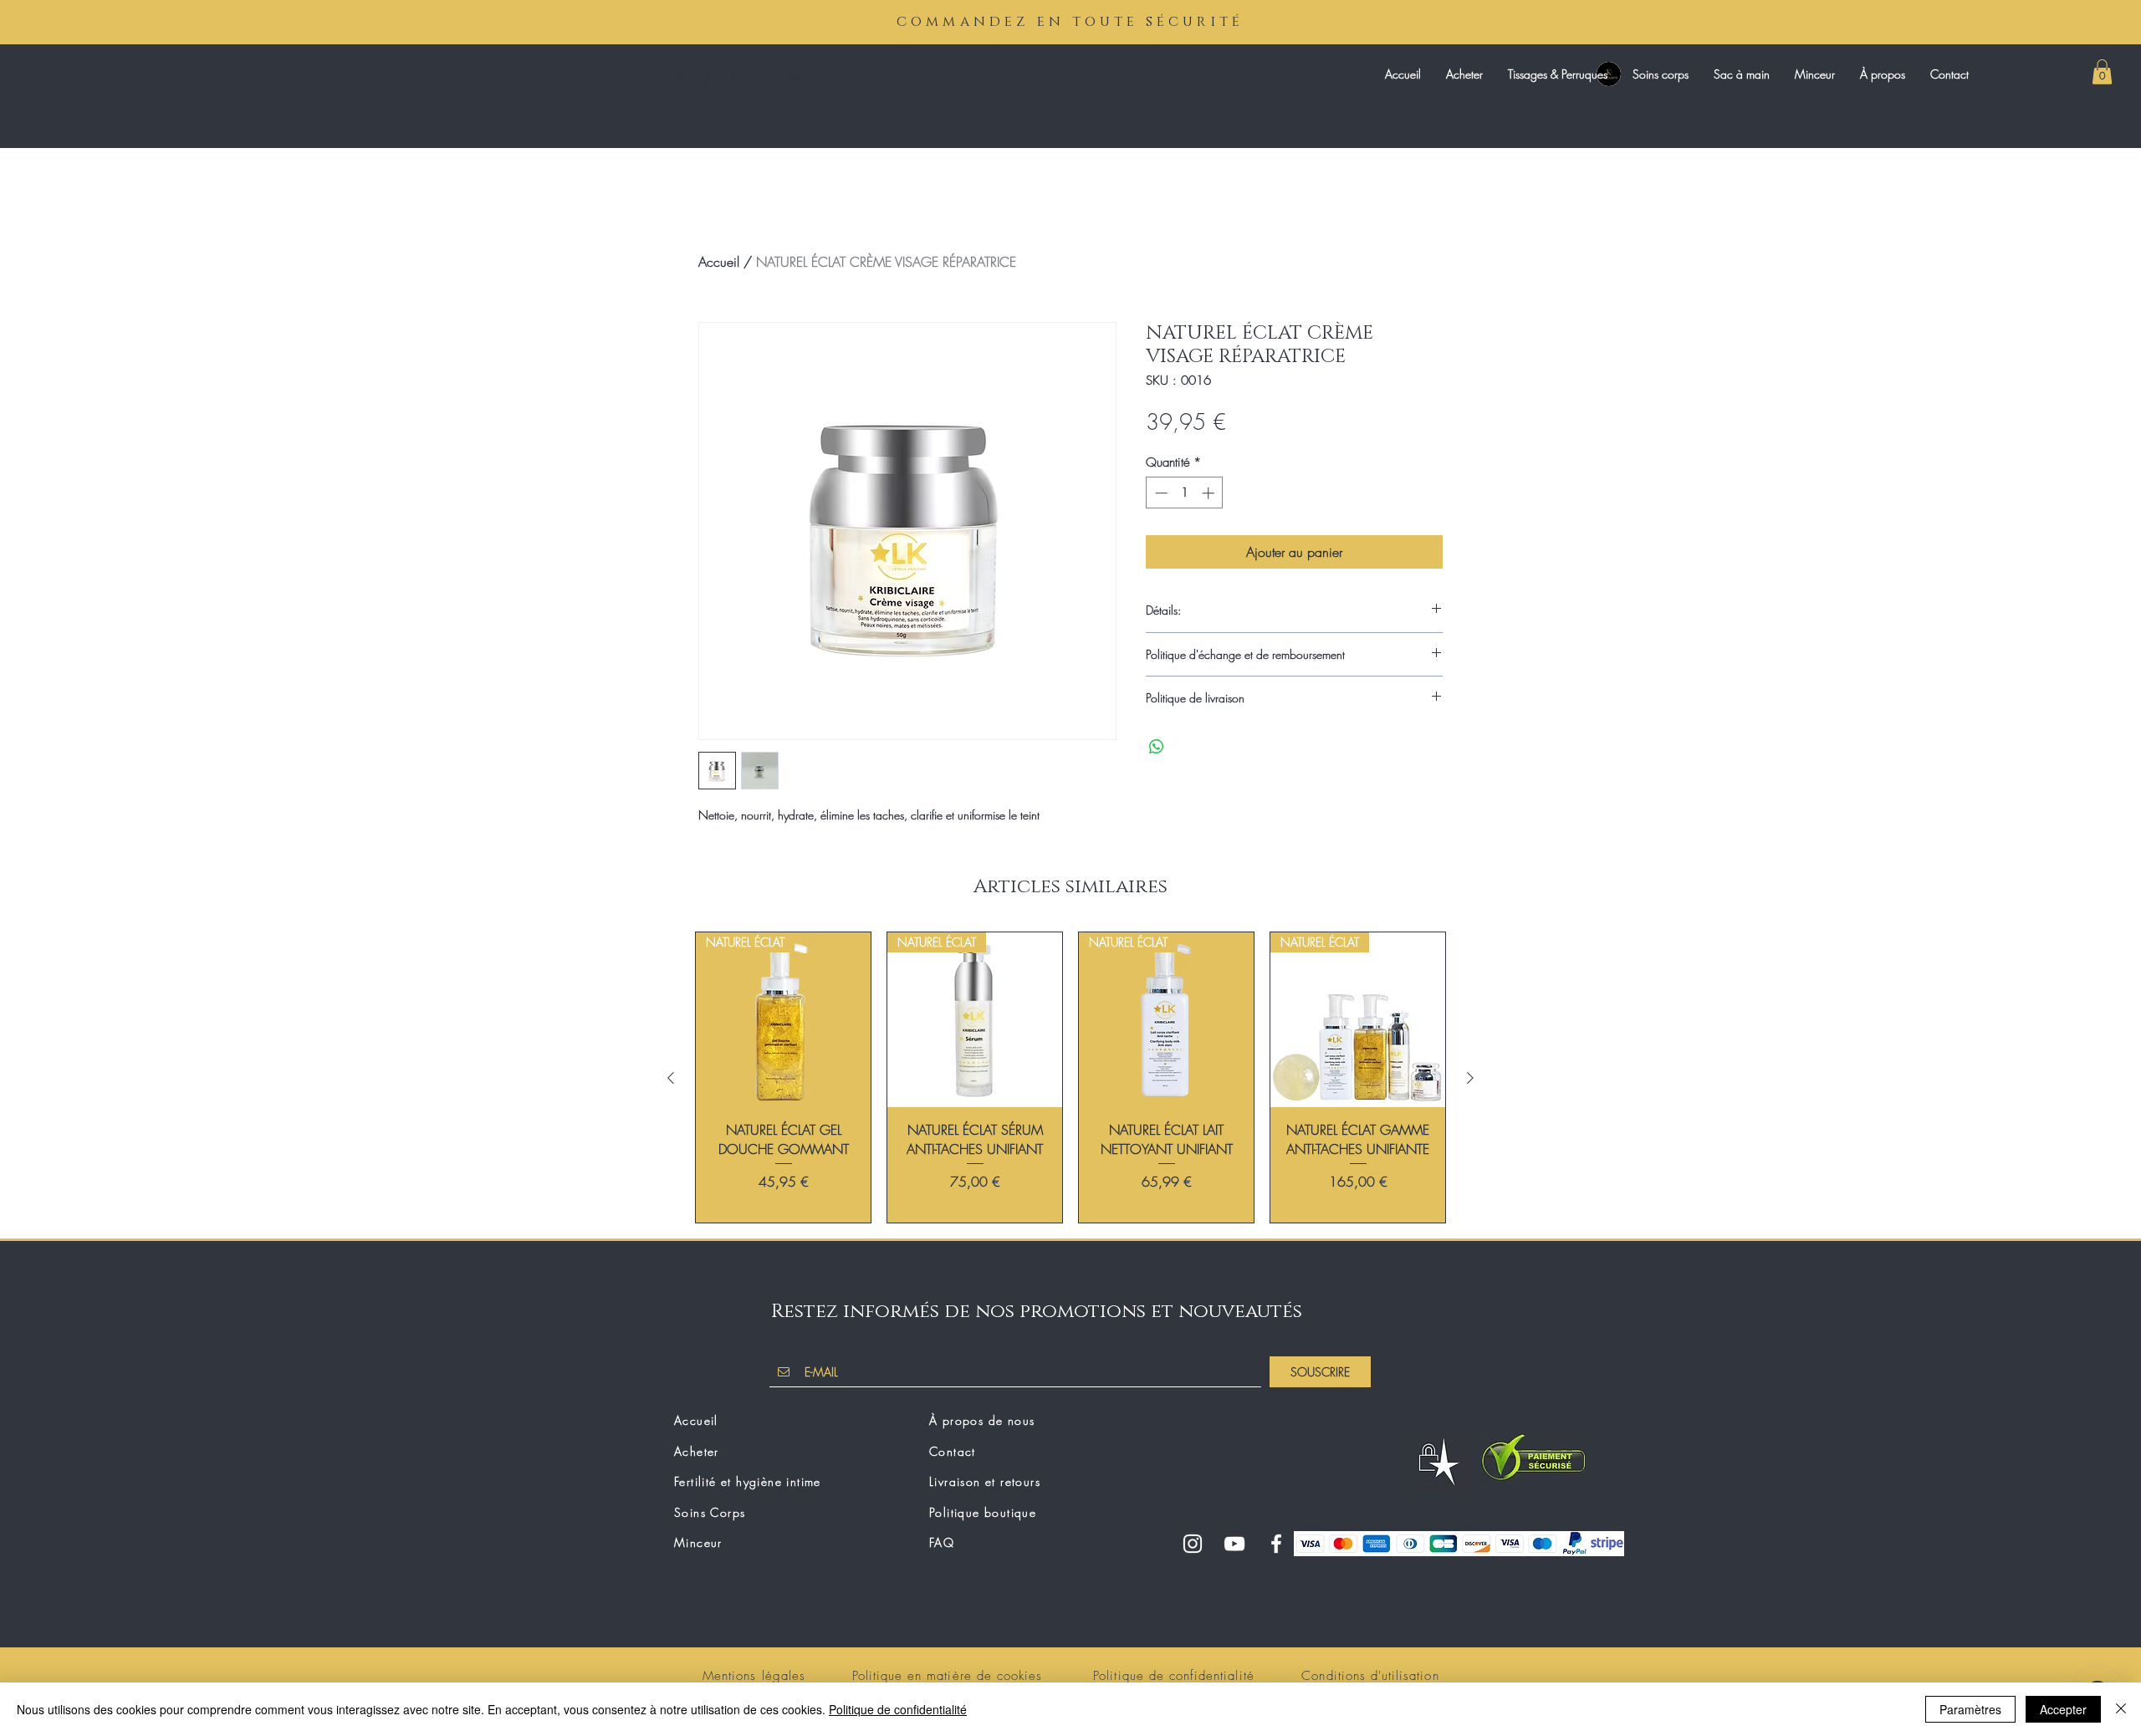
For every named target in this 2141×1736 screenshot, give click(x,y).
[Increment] (1210, 493)
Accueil (719, 262)
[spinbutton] (1185, 493)
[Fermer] (2121, 1709)
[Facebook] (1276, 1544)
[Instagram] (1193, 1544)
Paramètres (1970, 1709)
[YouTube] (1234, 1544)
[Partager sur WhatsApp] (1157, 747)
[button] (2102, 72)
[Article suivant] (1470, 1078)
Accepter (2063, 1709)
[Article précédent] (671, 1078)
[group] (1070, 1077)
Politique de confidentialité (898, 1709)
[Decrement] (1160, 493)
